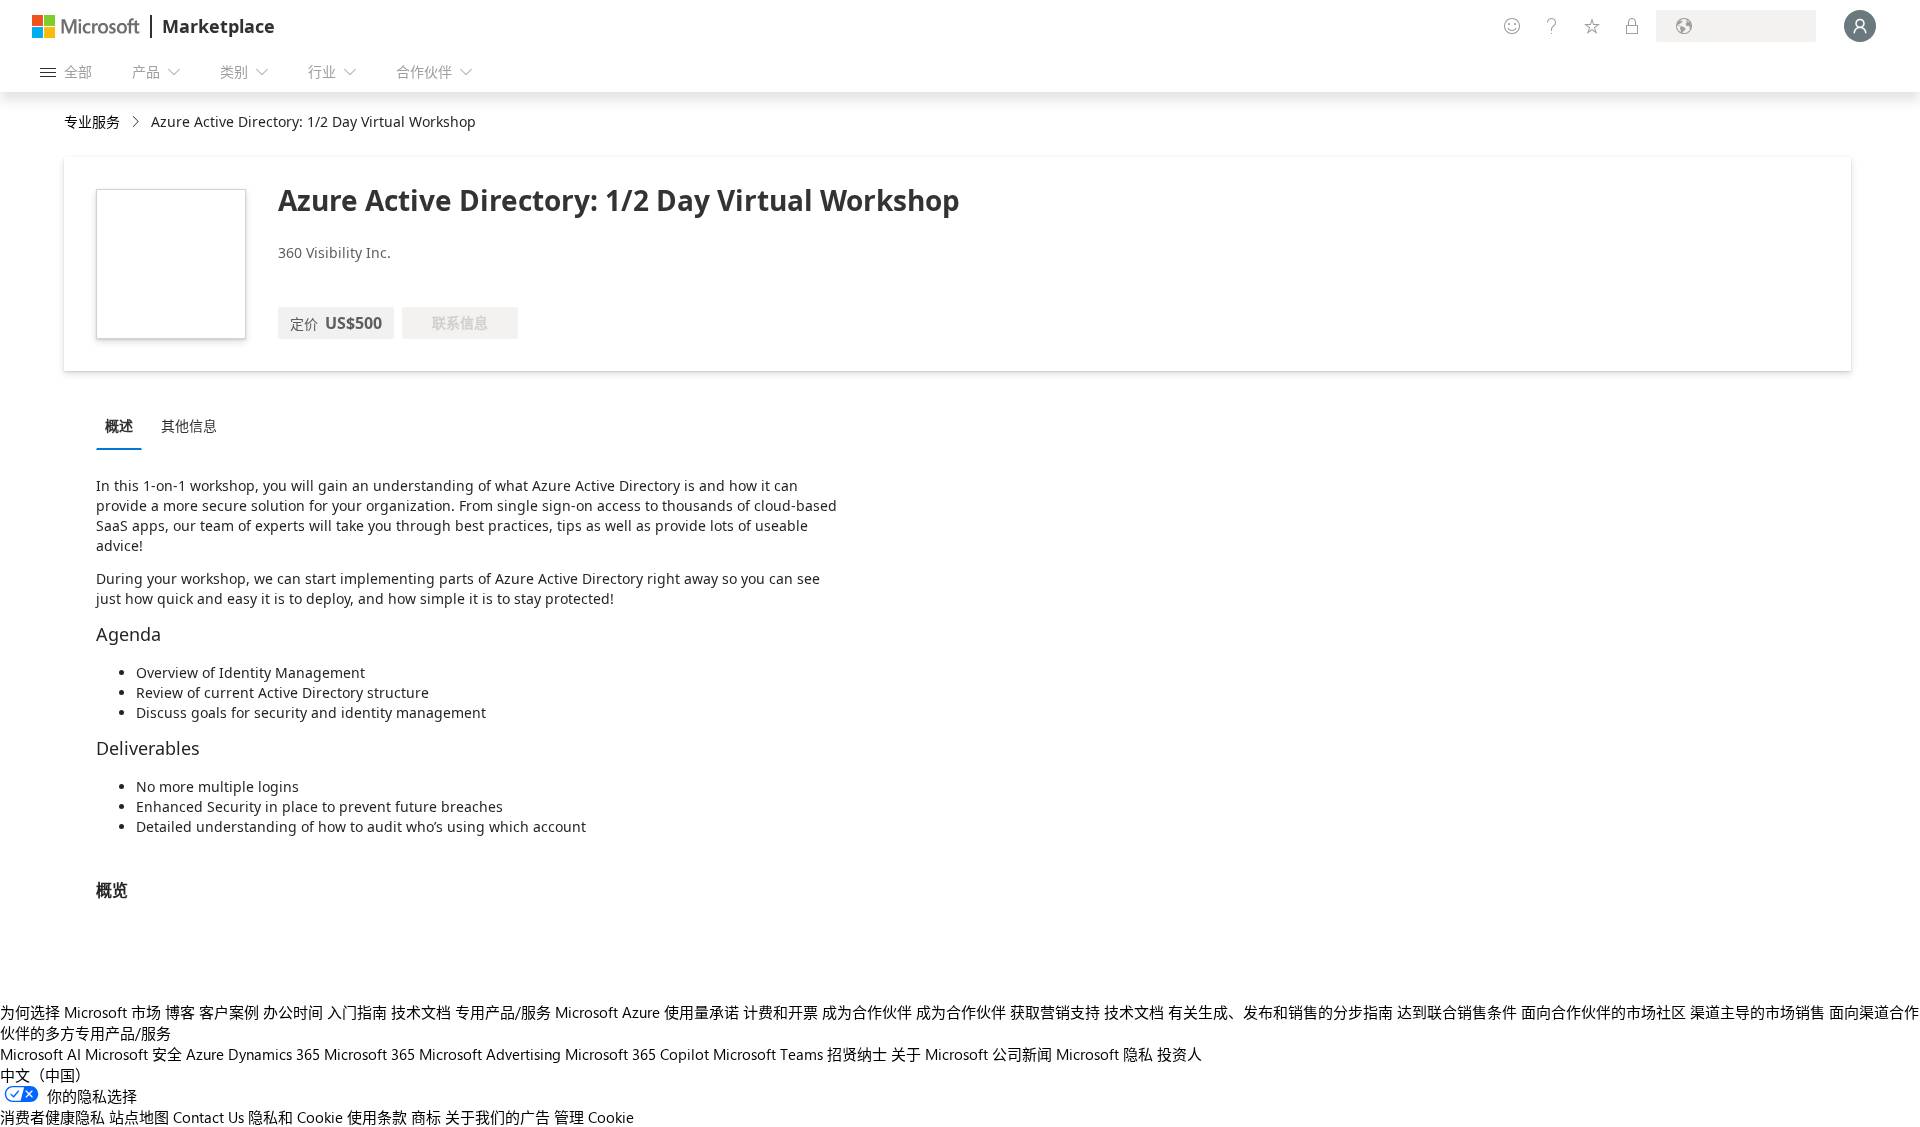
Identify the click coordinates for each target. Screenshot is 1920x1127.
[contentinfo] (137, 122)
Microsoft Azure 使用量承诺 (647, 1012)
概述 (119, 425)
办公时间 (293, 1012)
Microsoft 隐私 (1104, 1054)
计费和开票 (780, 1012)
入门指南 (357, 1012)
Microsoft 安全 (133, 1054)
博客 (180, 1012)
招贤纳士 (857, 1054)
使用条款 (377, 1117)
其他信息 (189, 425)
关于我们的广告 (497, 1117)
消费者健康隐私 (52, 1117)
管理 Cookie (594, 1117)
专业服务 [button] (92, 121)
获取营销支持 (1055, 1012)
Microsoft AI (40, 1054)
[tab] (124, 425)
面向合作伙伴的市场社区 (1603, 1012)
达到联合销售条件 (1457, 1012)
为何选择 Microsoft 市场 (80, 1012)
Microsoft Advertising (490, 1054)
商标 (426, 1117)
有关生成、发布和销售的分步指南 (1280, 1012)
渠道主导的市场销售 (1757, 1012)
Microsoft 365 (369, 1054)
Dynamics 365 (274, 1054)
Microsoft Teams (768, 1054)
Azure (205, 1054)
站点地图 (139, 1117)
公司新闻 (1022, 1054)
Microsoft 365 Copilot (637, 1054)
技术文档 (421, 1012)
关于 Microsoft (939, 1054)
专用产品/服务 (503, 1012)
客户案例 (229, 1012)
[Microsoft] (86, 26)
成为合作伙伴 (867, 1012)
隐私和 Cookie (295, 1117)
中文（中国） (45, 1075)
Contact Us (208, 1117)
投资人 (1179, 1054)
